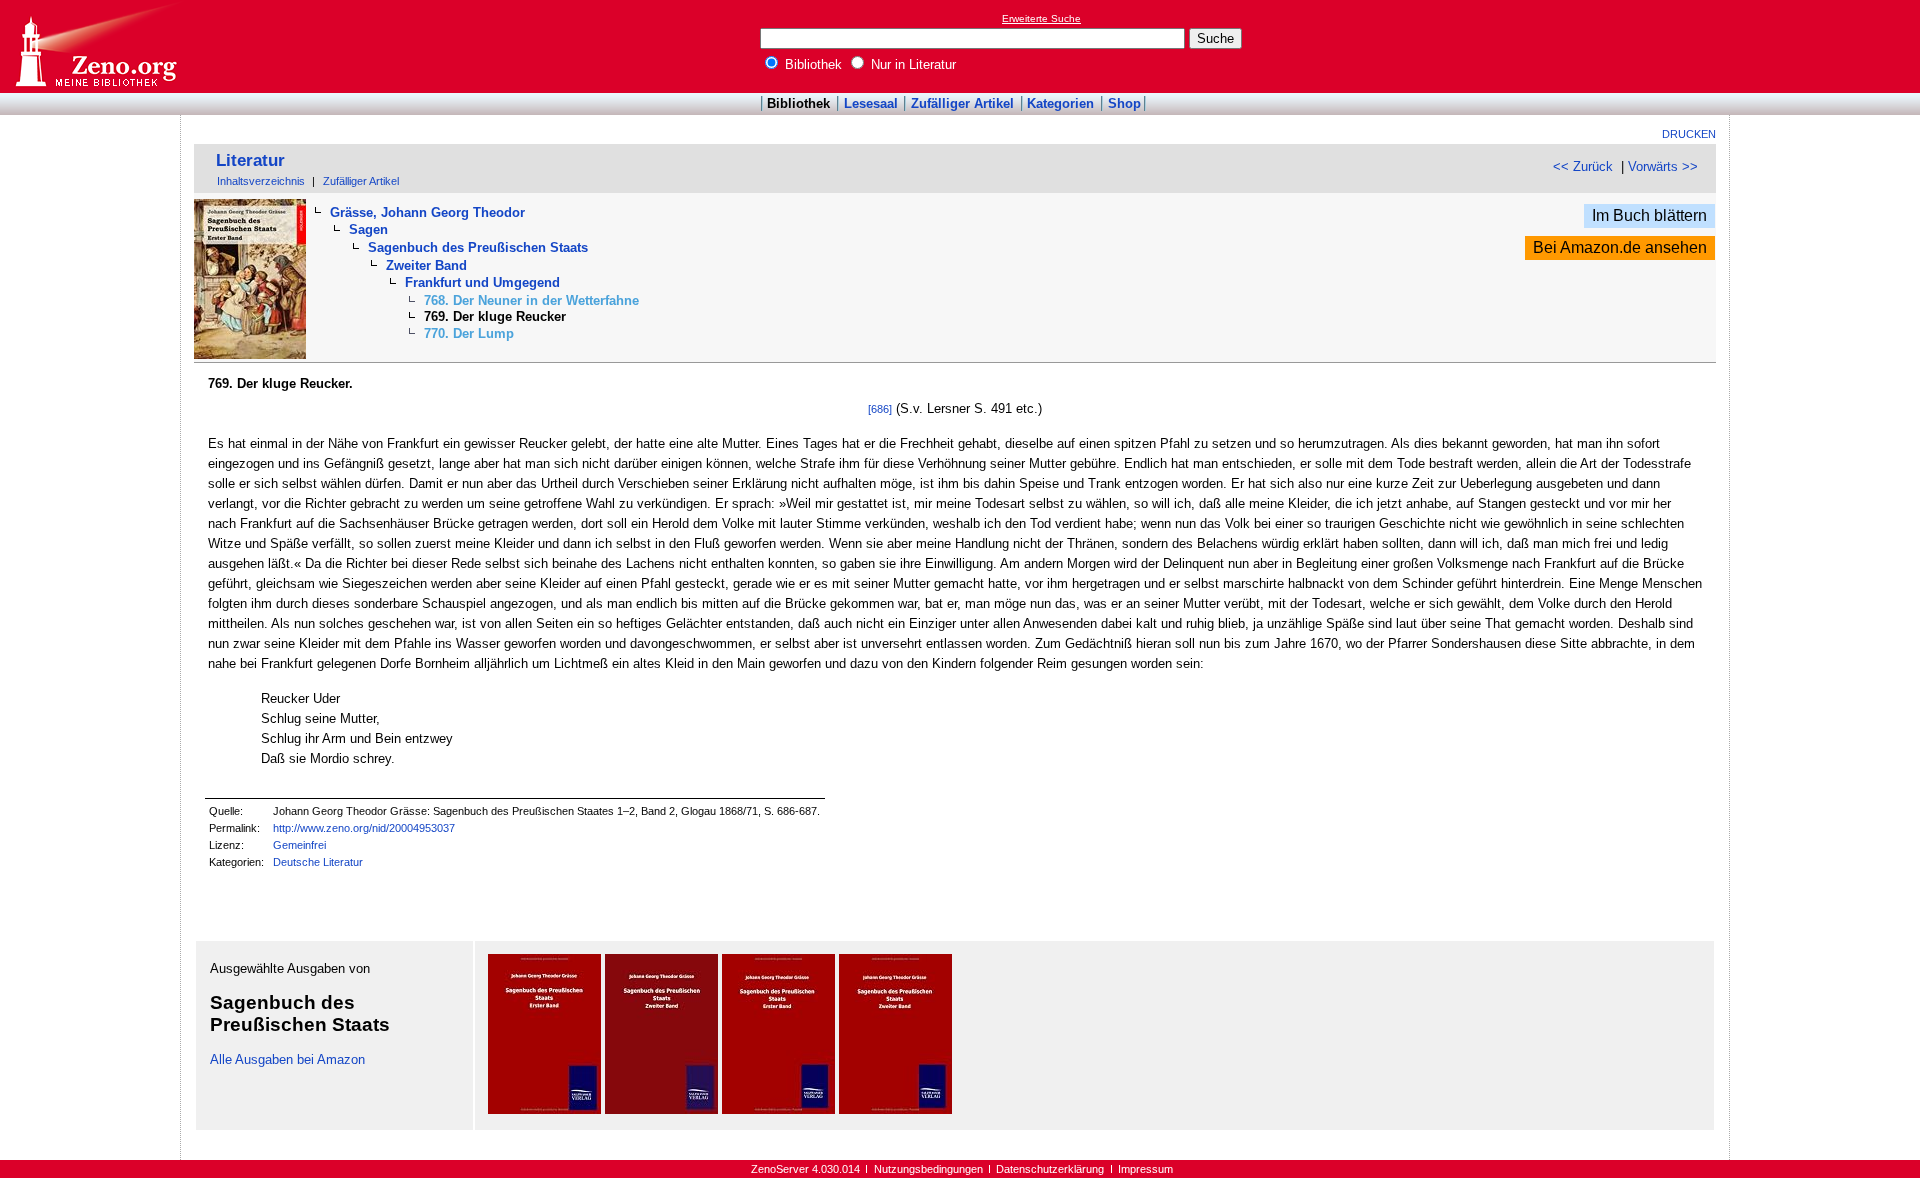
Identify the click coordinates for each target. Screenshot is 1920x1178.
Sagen (368, 229)
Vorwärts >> (1663, 166)
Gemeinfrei (299, 845)
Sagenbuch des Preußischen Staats (478, 247)
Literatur (250, 160)
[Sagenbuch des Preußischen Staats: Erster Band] (544, 1109)
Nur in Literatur (911, 64)
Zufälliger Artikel (962, 103)
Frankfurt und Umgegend (482, 282)
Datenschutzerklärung (1050, 1169)
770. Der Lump (469, 333)
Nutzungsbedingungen (928, 1169)
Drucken (1689, 134)
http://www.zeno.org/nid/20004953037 (364, 828)
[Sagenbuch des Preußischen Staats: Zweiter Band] (661, 1109)
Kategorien (1060, 103)
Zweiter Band (426, 265)
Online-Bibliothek (95, 46)
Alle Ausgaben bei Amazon (287, 1059)
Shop (1124, 103)
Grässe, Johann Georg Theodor (427, 212)
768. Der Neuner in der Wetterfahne (531, 300)
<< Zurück (1583, 166)
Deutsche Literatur (318, 862)
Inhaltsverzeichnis (261, 181)
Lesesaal (871, 103)
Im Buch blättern (1649, 215)
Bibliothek (811, 64)
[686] (880, 409)
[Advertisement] (1828, 46)
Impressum (1145, 1169)
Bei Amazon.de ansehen (1620, 247)
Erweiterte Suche (1041, 18)
